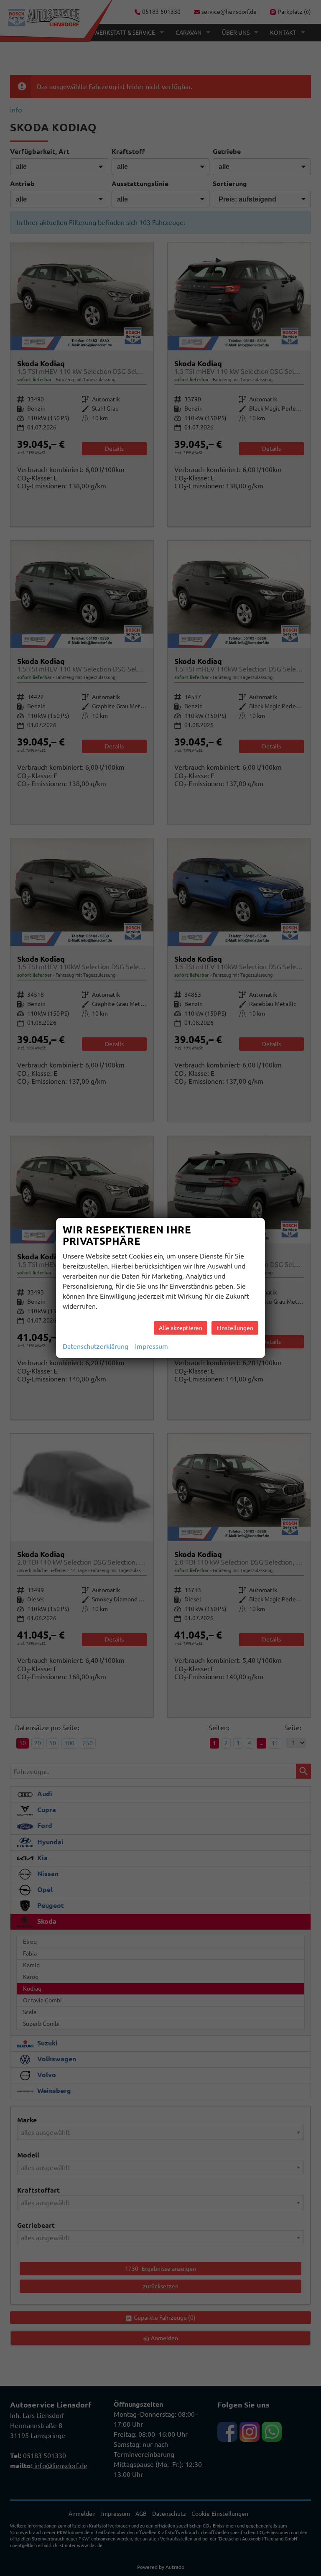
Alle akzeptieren (181, 1328)
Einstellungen (235, 1328)
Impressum (152, 1346)
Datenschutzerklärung (96, 1346)
